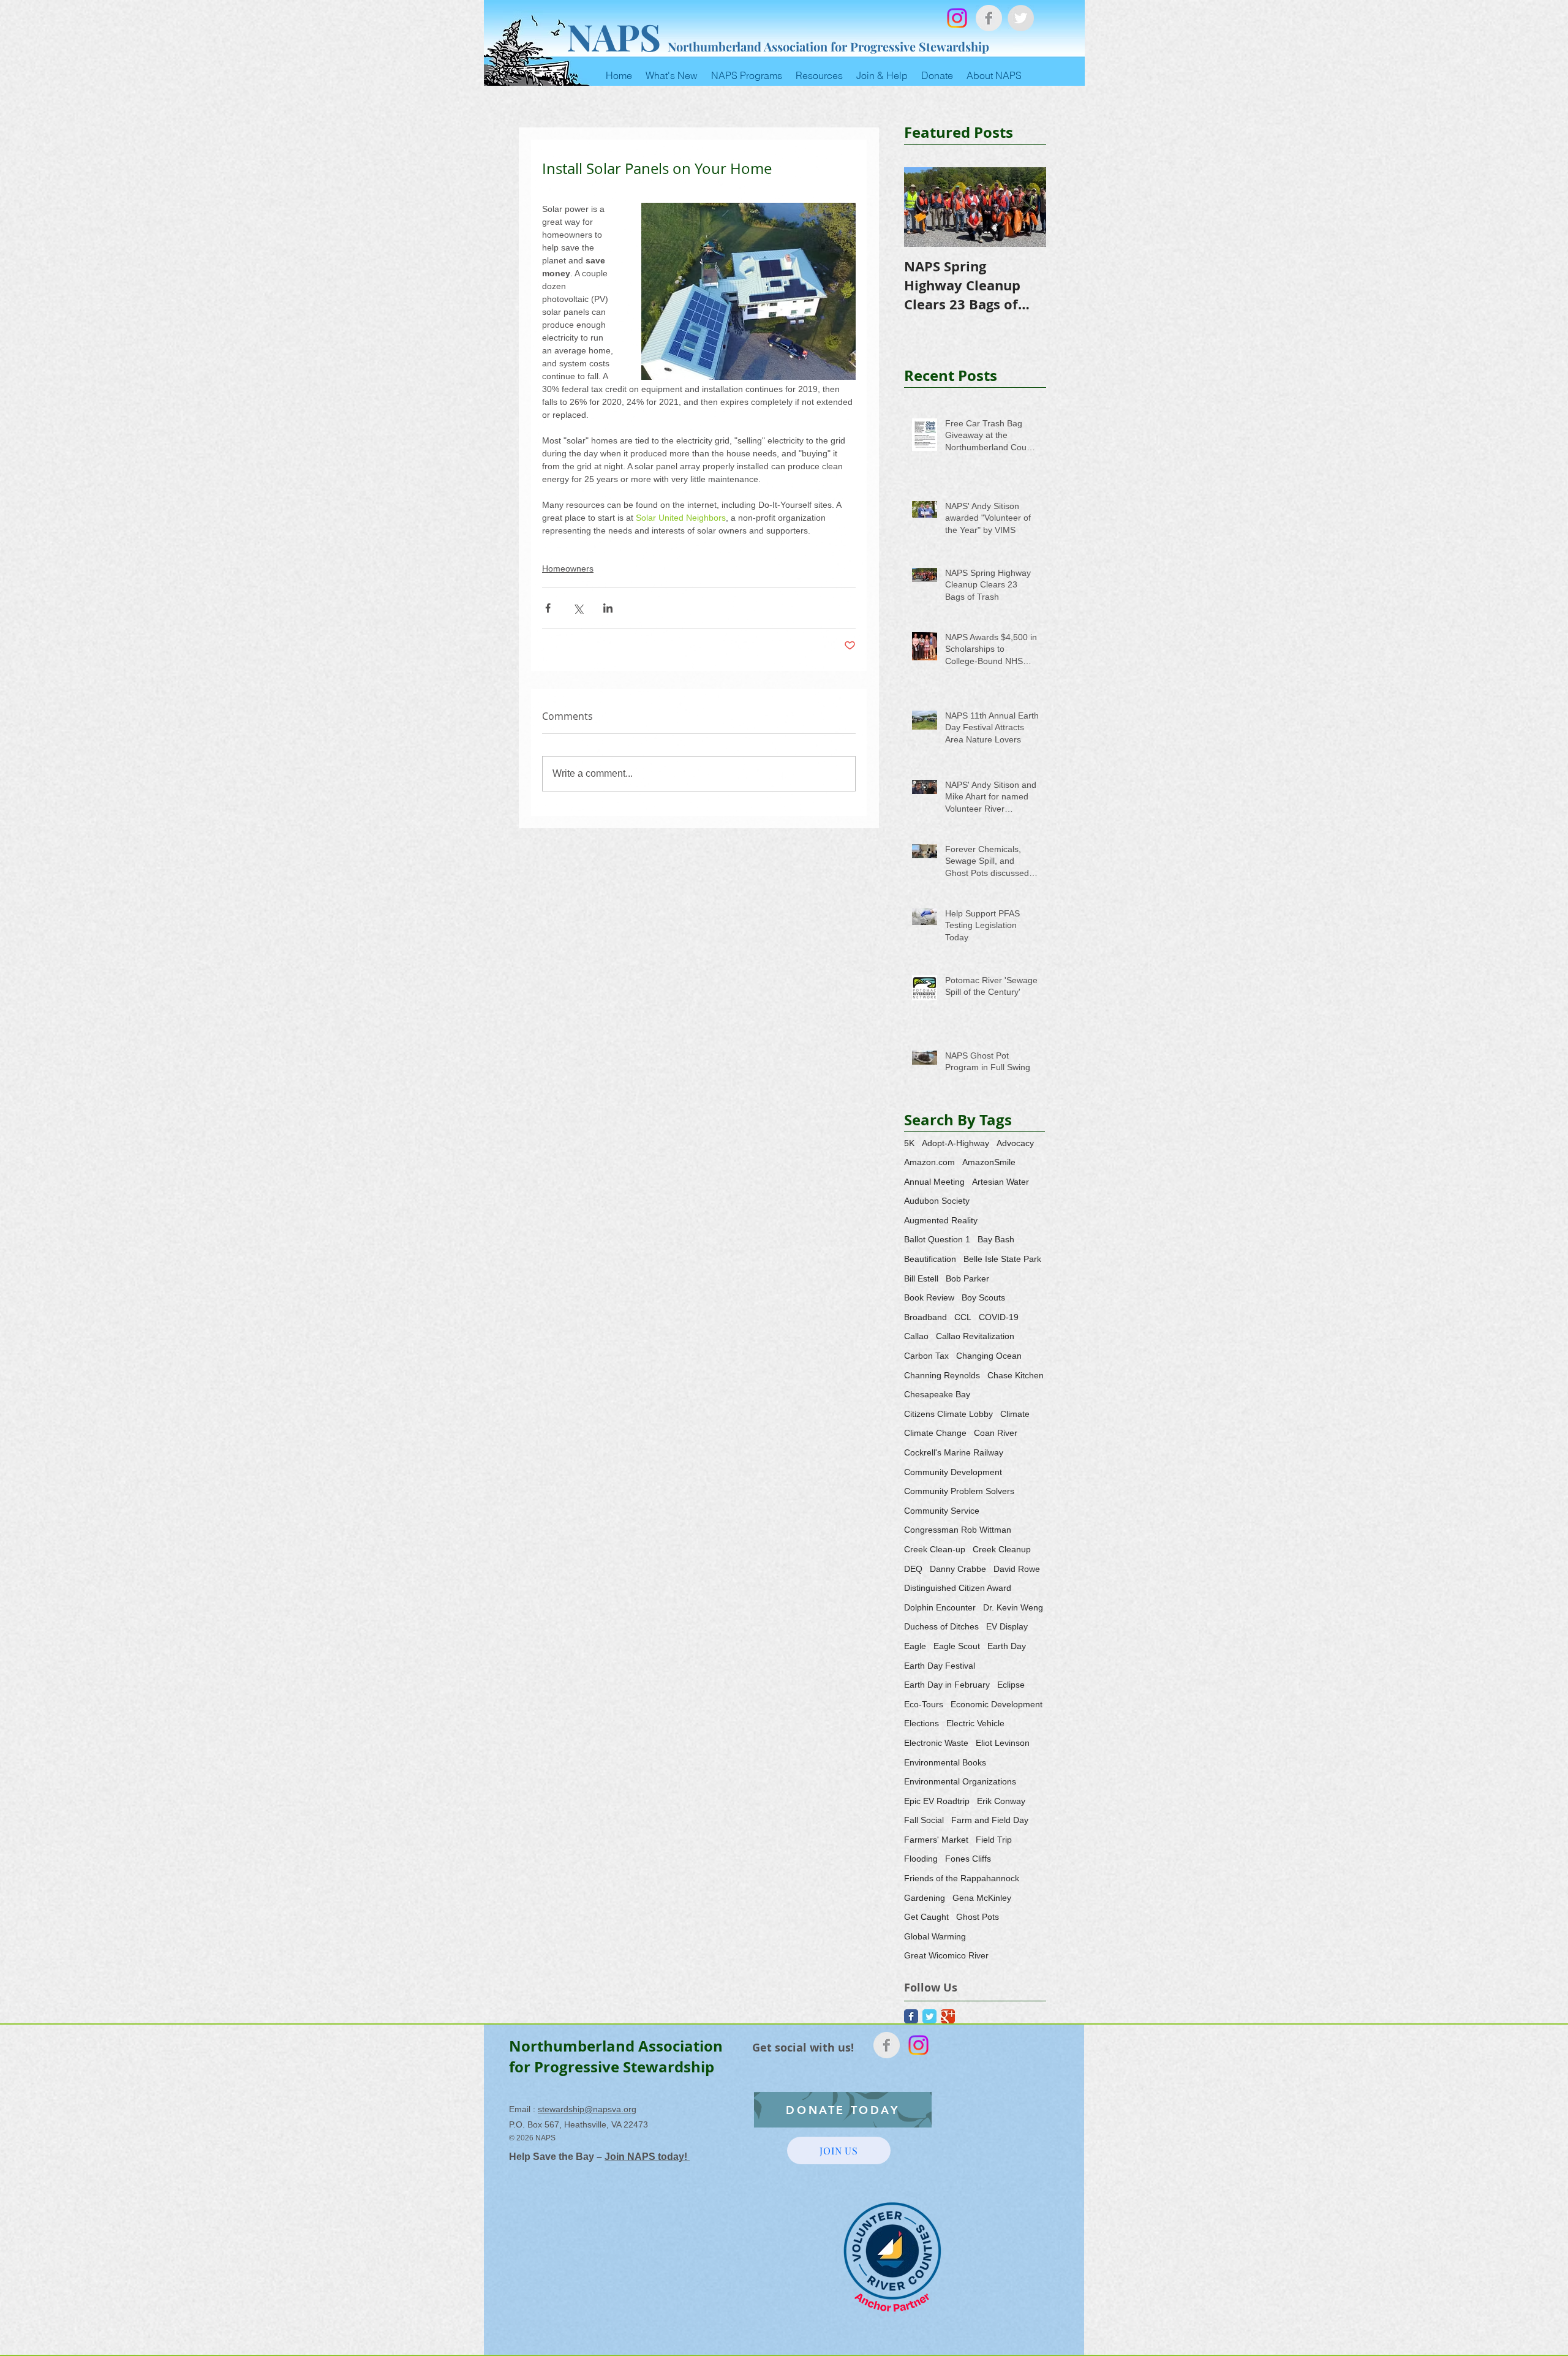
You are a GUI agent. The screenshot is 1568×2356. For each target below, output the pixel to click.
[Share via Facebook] (548, 608)
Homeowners (568, 568)
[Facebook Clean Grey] (989, 18)
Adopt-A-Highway (956, 1143)
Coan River (996, 1433)
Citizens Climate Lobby (948, 1414)
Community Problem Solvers (959, 1491)
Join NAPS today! (647, 2157)
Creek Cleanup (1002, 1549)
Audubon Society (937, 1201)
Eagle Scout (957, 1646)
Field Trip (994, 1840)
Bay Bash (996, 1239)
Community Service (942, 1511)
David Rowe (1017, 1569)
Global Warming (935, 1936)
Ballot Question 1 (937, 1239)
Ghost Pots (978, 1917)
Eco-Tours (924, 1704)
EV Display (1007, 1626)
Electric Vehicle (975, 1723)
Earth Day (1007, 1646)
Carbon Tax (926, 1356)
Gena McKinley (982, 1898)
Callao (916, 1336)
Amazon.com (929, 1162)
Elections (922, 1723)
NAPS (614, 36)
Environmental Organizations (960, 1781)
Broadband (925, 1317)
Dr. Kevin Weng (1013, 1607)
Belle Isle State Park (1002, 1259)
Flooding (921, 1859)
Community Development (953, 1472)
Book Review (929, 1297)
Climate (1015, 1414)
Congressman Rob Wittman (958, 1530)
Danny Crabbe (958, 1569)
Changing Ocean (989, 1356)
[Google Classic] (948, 2016)
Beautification (930, 1259)
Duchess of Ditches (941, 1626)
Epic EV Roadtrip (937, 1801)
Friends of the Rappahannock (962, 1878)
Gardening (925, 1898)
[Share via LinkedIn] (608, 608)
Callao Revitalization (975, 1336)
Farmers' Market (936, 1840)
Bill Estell (921, 1278)
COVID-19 (999, 1317)
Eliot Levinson (1003, 1743)
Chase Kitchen (1016, 1375)
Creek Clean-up (935, 1549)
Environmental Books (945, 1762)
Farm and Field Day (990, 1820)
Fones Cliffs (968, 1859)
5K (909, 1143)
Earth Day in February (947, 1685)
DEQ (913, 1569)
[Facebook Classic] (911, 2016)
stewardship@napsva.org (587, 2109)
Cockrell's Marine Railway (954, 1452)
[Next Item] (1027, 207)
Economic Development (997, 1704)
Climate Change (935, 1433)
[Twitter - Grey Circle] (1021, 18)
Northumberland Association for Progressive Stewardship (828, 46)
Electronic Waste (936, 1743)
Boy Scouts (983, 1297)
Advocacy (1015, 1143)
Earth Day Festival (940, 1666)
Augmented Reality (941, 1220)
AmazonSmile (989, 1162)
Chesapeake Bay (937, 1394)
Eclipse (1011, 1685)
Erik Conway (1001, 1801)
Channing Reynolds (942, 1375)
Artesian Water (1001, 1182)
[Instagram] (957, 18)
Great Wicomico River (946, 1955)
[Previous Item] (924, 207)
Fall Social (924, 1820)
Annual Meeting (934, 1182)
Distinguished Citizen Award (958, 1588)
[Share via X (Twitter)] (578, 608)
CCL (963, 1317)
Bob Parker (967, 1278)
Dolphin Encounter (940, 1607)
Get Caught (926, 1917)
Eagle (915, 1646)
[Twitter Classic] (929, 2016)
